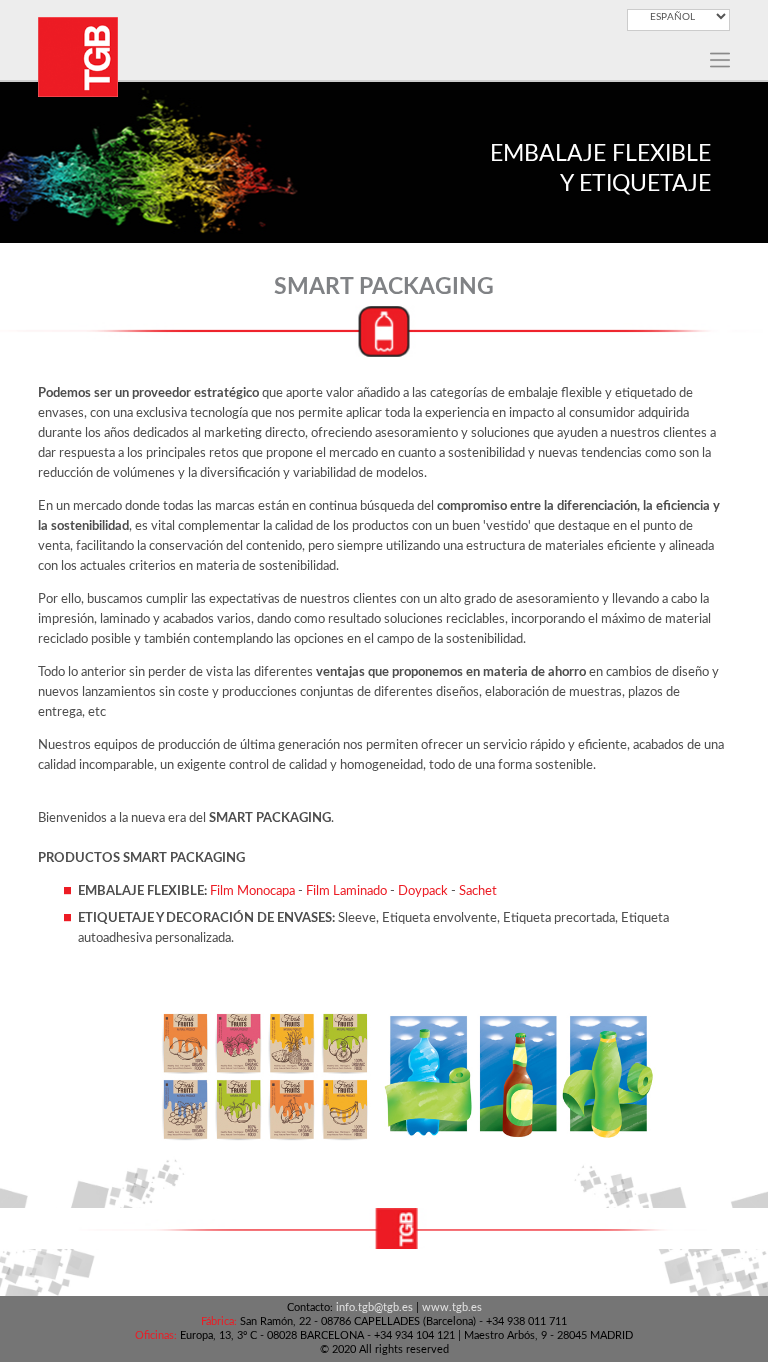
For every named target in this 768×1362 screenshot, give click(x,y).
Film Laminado (348, 891)
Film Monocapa (252, 891)
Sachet (478, 891)
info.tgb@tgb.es (374, 1307)
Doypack (424, 891)
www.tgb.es (452, 1307)
